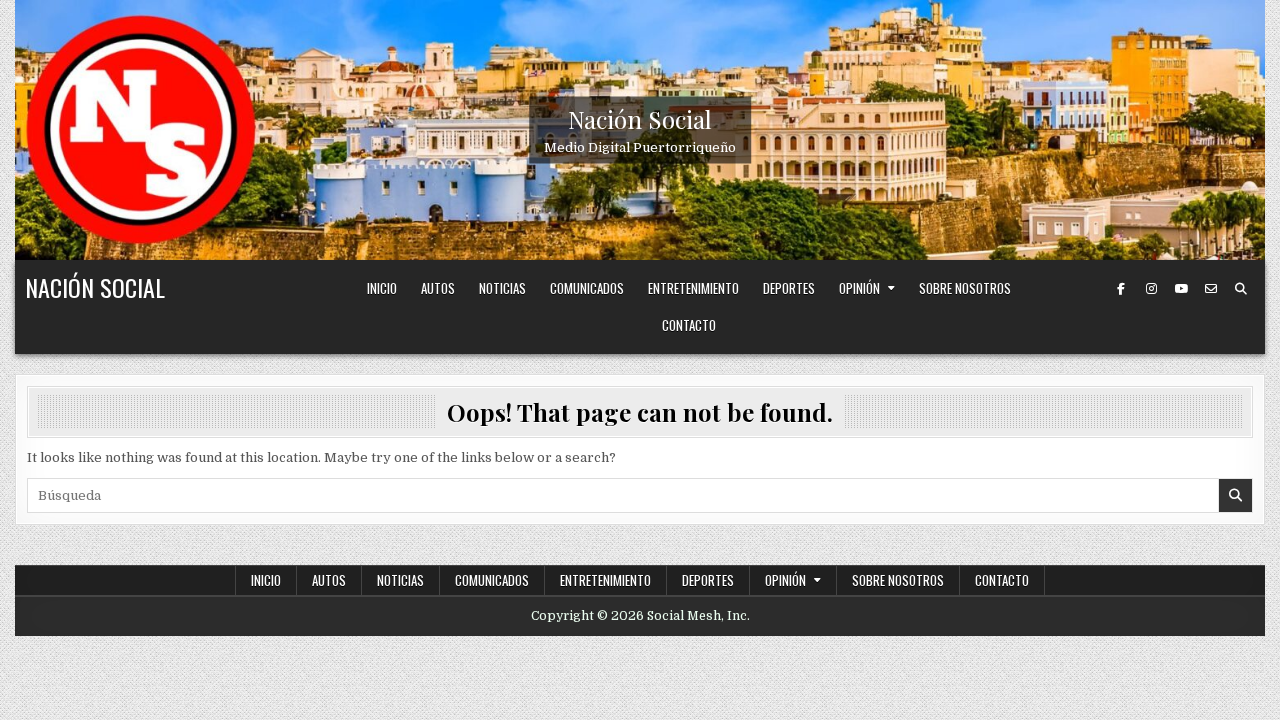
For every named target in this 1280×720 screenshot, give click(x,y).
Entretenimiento (693, 288)
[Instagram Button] (1151, 289)
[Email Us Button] (1211, 289)
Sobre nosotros (965, 288)
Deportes (789, 288)
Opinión (859, 288)
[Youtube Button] (1181, 289)
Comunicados (587, 288)
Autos (438, 288)
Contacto (689, 325)
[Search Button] (1241, 289)
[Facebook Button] (1121, 289)
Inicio (382, 288)
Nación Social (640, 119)
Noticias (502, 288)
